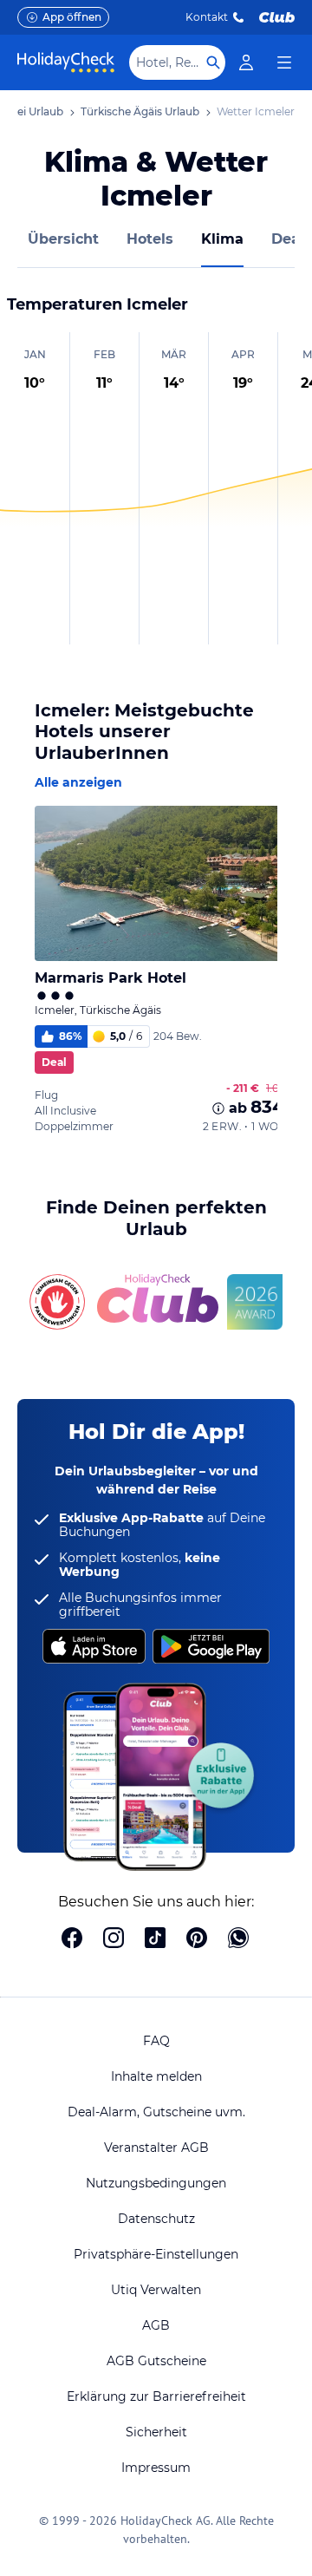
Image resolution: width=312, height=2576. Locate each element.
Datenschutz (156, 2219)
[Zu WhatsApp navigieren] (238, 1939)
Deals (292, 239)
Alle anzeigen (78, 782)
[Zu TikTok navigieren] (155, 1939)
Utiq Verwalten (156, 2290)
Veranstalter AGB (156, 2148)
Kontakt (207, 17)
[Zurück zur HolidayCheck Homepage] (66, 62)
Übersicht (63, 239)
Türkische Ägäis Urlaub (140, 111)
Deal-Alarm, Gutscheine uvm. (156, 2112)
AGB (156, 2325)
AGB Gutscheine (156, 2361)
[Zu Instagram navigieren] (114, 1939)
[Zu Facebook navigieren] (72, 1939)
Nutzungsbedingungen (156, 2183)
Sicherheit (156, 2432)
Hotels (150, 239)
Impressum (156, 2468)
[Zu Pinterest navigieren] (197, 1939)
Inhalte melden (156, 2076)
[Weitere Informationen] (218, 1108)
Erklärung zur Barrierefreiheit (156, 2396)
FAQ (156, 2041)
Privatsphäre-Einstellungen (156, 2254)
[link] (246, 62)
